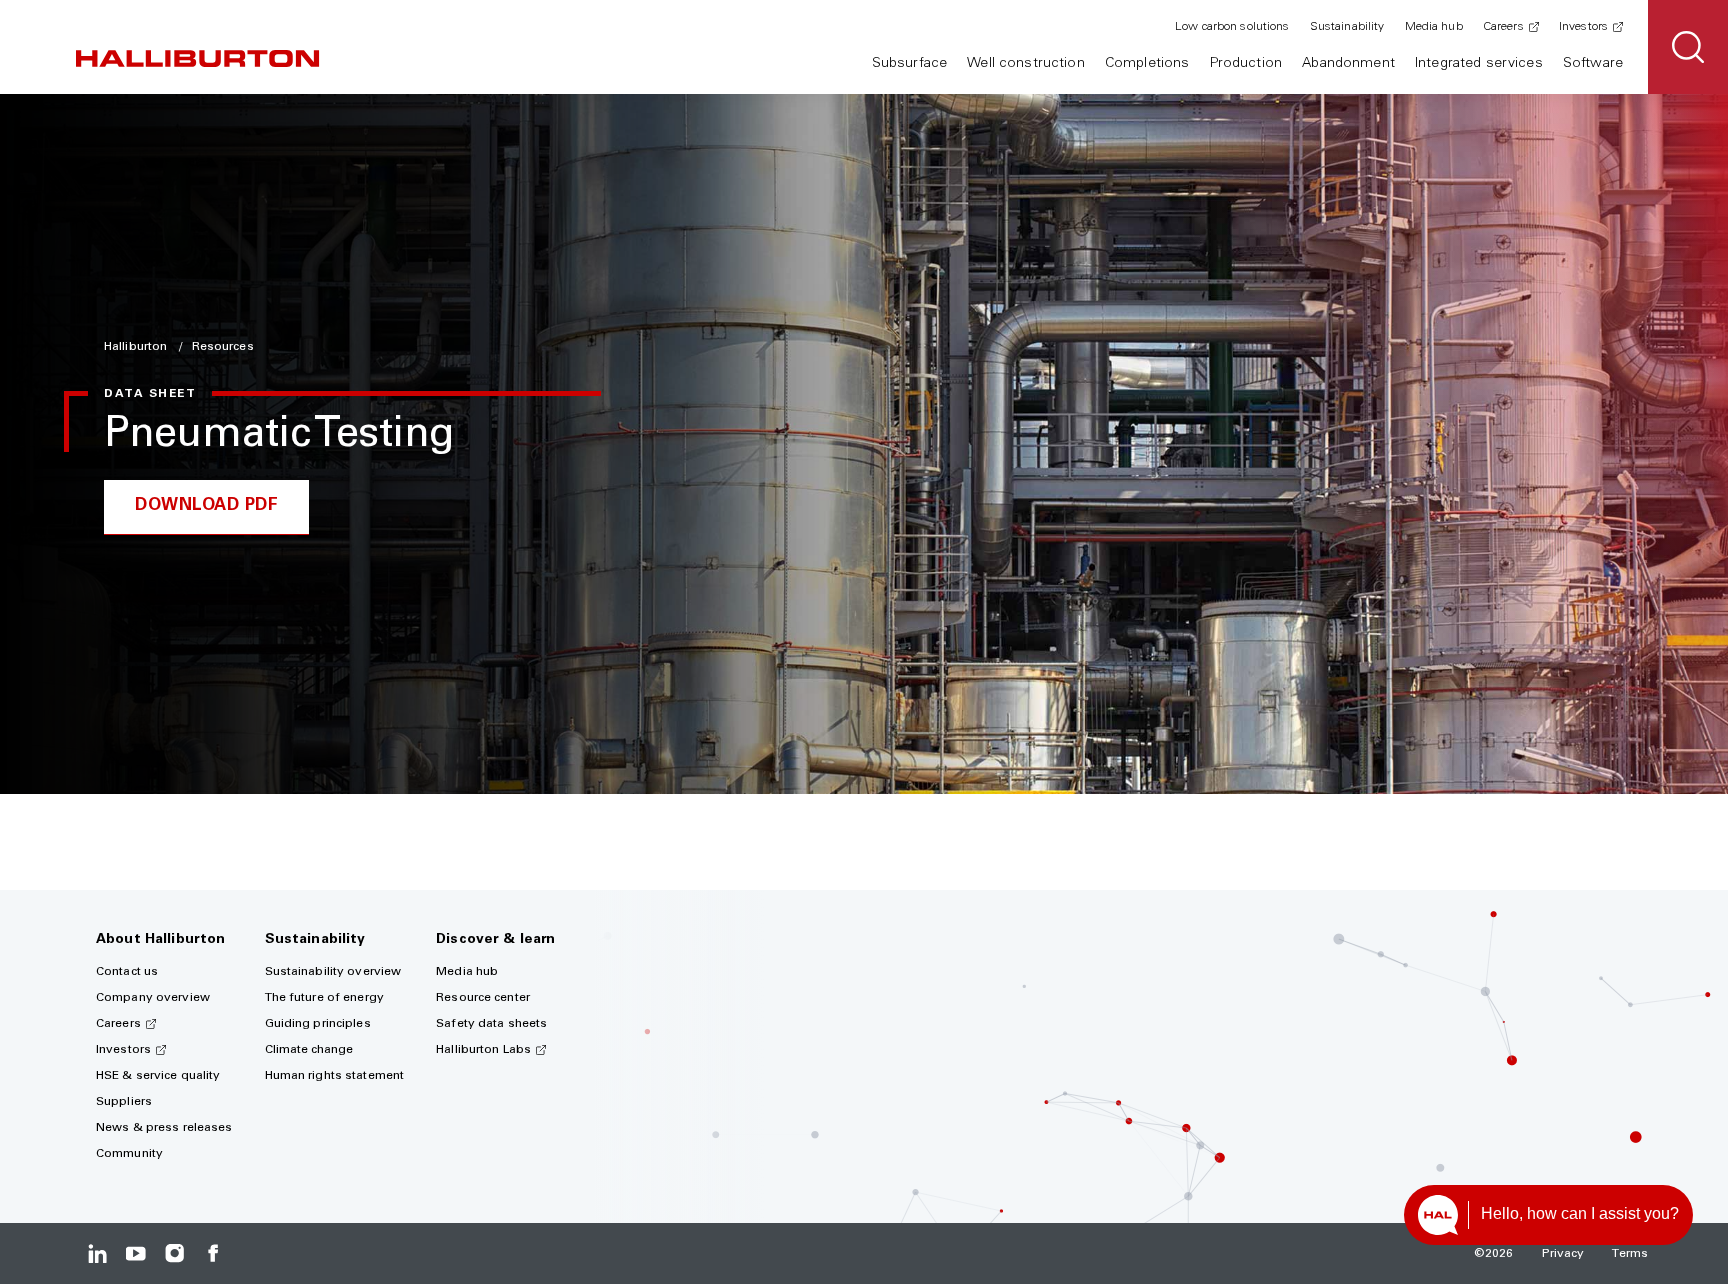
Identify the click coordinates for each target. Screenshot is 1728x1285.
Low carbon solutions (1232, 27)
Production (1246, 64)
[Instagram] (174, 1253)
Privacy (1563, 1254)
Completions (1147, 64)
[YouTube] (135, 1253)
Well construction (1025, 64)
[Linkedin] (97, 1253)
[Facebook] (212, 1253)
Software (1593, 64)
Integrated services (1479, 64)
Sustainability (1347, 27)
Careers (1503, 27)
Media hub (1434, 27)
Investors (1583, 27)
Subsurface (909, 64)
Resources (223, 347)
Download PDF (206, 506)
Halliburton (137, 347)
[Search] (1688, 47)
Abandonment (1348, 64)
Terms (1630, 1254)
